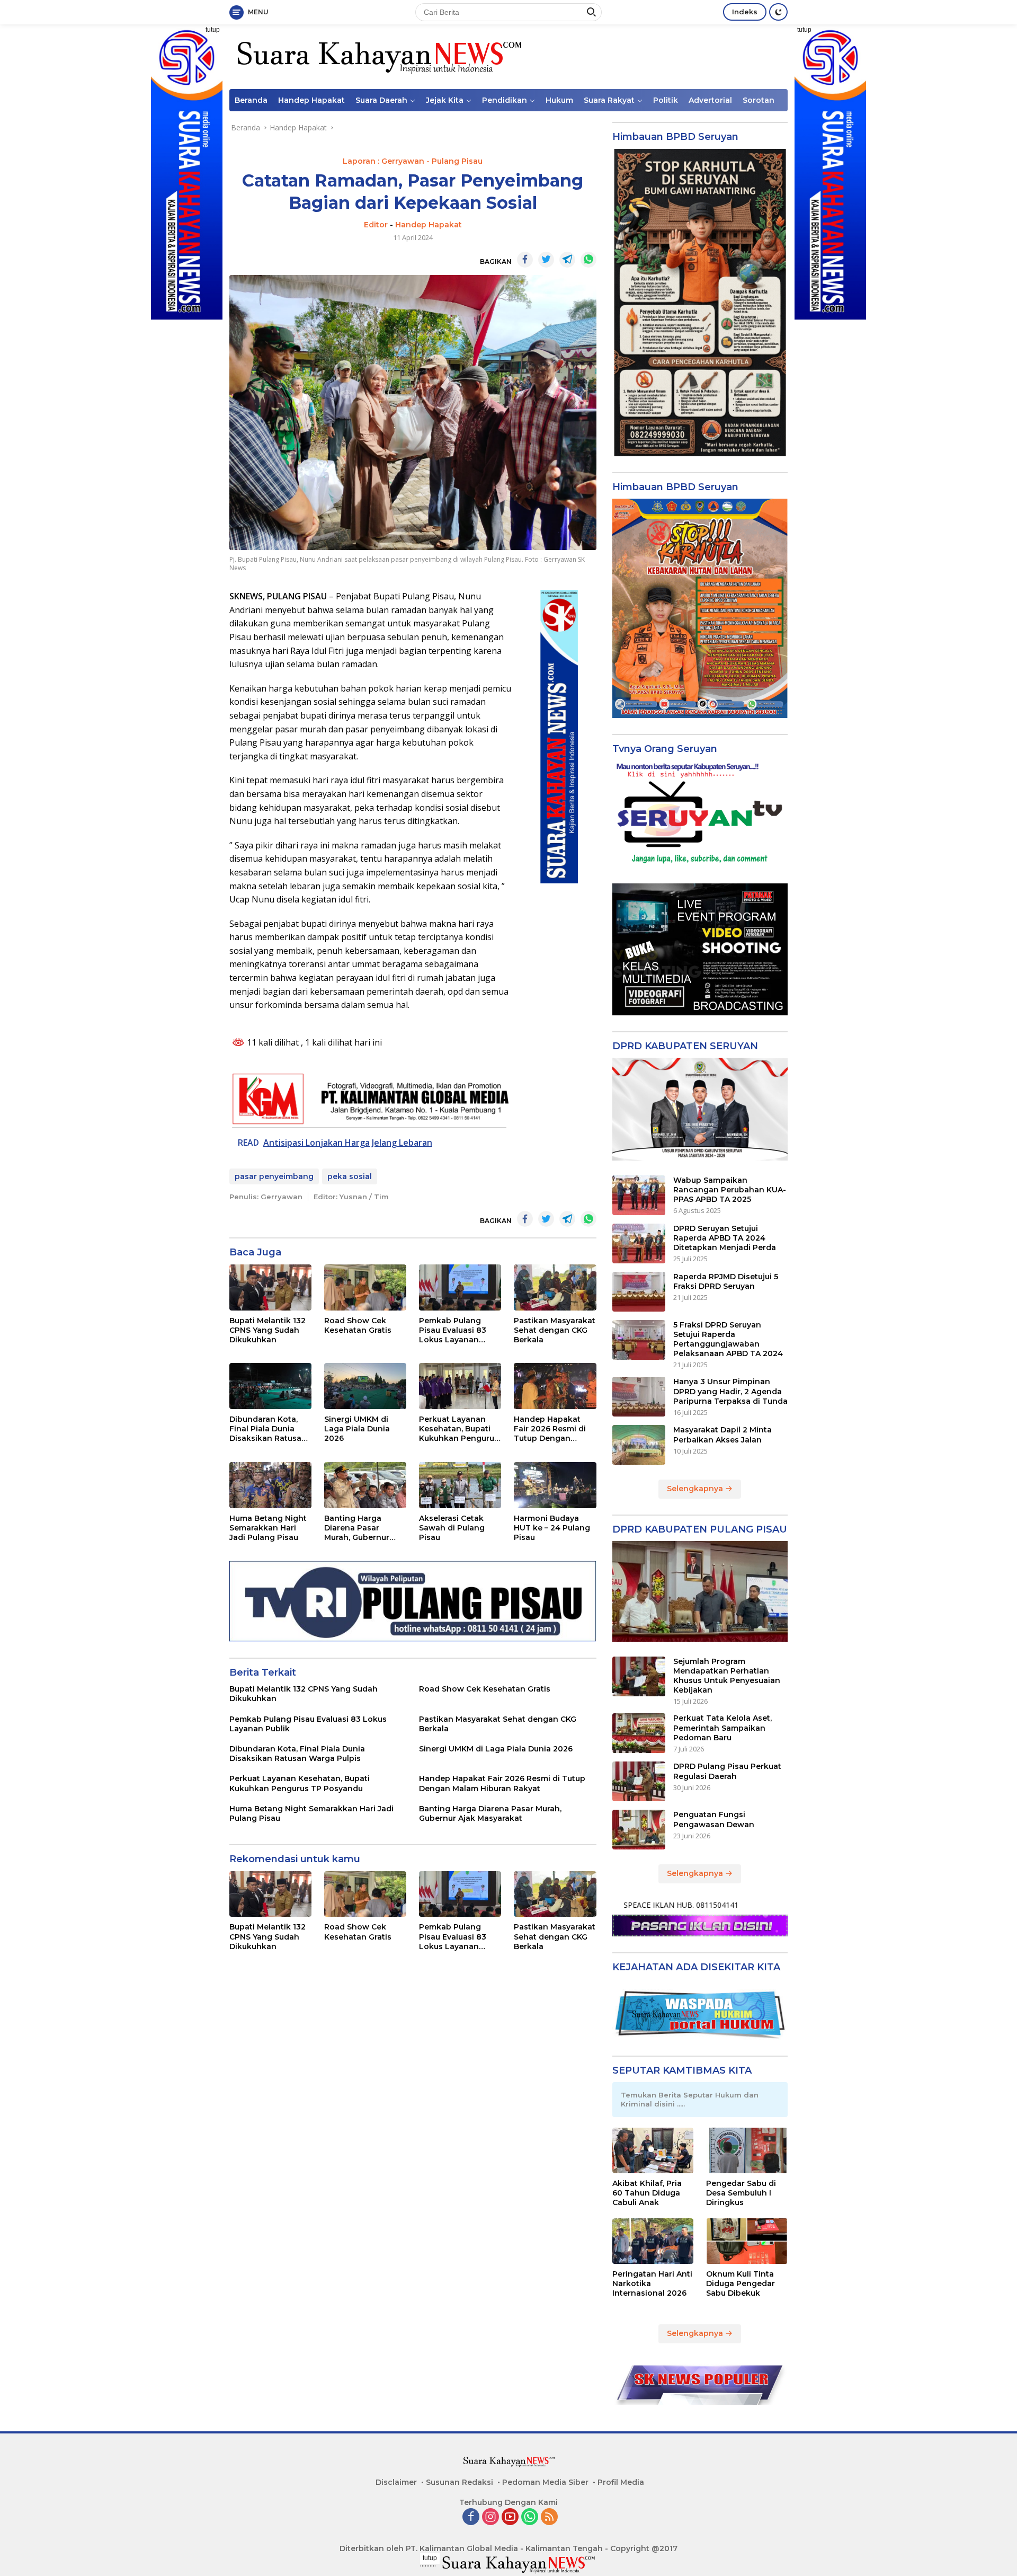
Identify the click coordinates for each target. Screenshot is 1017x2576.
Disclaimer (396, 2482)
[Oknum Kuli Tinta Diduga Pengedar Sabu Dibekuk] (747, 2241)
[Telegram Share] (567, 260)
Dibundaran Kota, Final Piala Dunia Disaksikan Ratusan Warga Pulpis (268, 1429)
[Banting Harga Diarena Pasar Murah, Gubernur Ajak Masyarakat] (365, 1485)
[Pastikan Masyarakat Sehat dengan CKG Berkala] (555, 1287)
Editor (376, 225)
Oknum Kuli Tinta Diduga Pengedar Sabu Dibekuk (741, 2283)
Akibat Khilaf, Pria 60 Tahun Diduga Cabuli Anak (647, 2193)
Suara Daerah (381, 100)
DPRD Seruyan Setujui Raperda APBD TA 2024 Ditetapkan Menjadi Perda (725, 1238)
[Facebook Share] (525, 260)
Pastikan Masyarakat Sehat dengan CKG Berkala (555, 1330)
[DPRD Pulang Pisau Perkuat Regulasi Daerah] (639, 1781)
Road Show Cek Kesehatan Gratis (358, 1325)
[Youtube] (510, 2517)
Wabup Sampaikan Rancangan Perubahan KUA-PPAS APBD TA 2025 (730, 1190)
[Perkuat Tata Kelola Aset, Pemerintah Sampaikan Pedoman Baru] (639, 1733)
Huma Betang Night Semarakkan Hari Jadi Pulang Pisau (268, 1528)
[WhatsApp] (530, 2517)
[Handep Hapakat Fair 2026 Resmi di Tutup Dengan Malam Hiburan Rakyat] (555, 1386)
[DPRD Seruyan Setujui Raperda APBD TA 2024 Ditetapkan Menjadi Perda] (639, 1243)
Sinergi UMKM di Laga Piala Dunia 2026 (357, 1429)
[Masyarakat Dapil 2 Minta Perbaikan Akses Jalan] (639, 1445)
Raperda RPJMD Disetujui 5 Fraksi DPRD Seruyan (726, 1281)
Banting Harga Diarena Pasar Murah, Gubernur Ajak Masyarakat (357, 1528)
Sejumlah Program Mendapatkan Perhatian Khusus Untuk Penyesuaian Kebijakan (727, 1676)
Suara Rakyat (609, 100)
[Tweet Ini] (546, 260)
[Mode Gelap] (778, 12)
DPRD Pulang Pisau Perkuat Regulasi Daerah (727, 1771)
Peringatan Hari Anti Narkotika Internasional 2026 (652, 2283)
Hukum (559, 100)
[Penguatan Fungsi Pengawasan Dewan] (639, 1830)
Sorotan (759, 100)
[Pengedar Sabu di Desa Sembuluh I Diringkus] (747, 2150)
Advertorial (710, 100)
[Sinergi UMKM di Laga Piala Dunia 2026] (365, 1386)
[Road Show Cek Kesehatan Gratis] (365, 1287)
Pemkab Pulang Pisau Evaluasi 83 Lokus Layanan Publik (453, 1330)
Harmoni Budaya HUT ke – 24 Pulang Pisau (552, 1528)
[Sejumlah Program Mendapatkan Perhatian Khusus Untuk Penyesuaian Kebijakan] (639, 1676)
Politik (666, 100)
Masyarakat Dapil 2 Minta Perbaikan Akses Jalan (722, 1435)
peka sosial (350, 1176)
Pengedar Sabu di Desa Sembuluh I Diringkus (741, 2193)
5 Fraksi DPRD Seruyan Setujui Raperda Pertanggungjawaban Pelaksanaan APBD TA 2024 (728, 1339)
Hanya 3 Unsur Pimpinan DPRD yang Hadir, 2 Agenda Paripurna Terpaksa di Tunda (730, 1391)
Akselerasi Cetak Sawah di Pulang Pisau (452, 1528)
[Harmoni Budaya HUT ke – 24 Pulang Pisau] (555, 1485)
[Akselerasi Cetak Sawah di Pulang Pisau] (460, 1485)
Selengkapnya (696, 1489)
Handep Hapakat (311, 100)
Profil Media (621, 2482)
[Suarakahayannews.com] (378, 56)
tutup (213, 30)
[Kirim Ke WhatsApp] (588, 260)
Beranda (251, 100)
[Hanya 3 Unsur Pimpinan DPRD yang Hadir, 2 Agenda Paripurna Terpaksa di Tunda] (639, 1397)
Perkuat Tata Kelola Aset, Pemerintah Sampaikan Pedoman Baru (722, 1728)
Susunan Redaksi (460, 2482)
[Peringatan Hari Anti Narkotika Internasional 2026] (653, 2241)
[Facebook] (471, 2517)
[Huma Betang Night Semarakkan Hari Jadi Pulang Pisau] (270, 1485)
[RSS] (549, 2517)
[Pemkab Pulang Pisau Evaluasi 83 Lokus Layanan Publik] (460, 1287)
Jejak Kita (445, 100)
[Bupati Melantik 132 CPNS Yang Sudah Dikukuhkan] (270, 1287)
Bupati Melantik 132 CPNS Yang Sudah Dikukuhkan (267, 1330)
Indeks (745, 12)
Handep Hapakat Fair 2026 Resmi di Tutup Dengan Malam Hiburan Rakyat (550, 1429)
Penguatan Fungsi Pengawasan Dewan (714, 1819)
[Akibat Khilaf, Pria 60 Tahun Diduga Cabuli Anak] (653, 2150)
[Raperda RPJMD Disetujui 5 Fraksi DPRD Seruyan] (639, 1292)
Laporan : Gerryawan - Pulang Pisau (413, 161)
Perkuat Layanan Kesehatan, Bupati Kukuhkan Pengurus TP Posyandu (459, 1429)
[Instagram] (490, 2517)
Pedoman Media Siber (545, 2482)
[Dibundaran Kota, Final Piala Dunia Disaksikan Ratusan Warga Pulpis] (270, 1386)
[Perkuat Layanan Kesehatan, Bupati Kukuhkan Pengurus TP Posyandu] (460, 1386)
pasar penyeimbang (274, 1176)
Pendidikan (505, 100)
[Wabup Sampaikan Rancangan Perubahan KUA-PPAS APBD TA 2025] (639, 1195)
